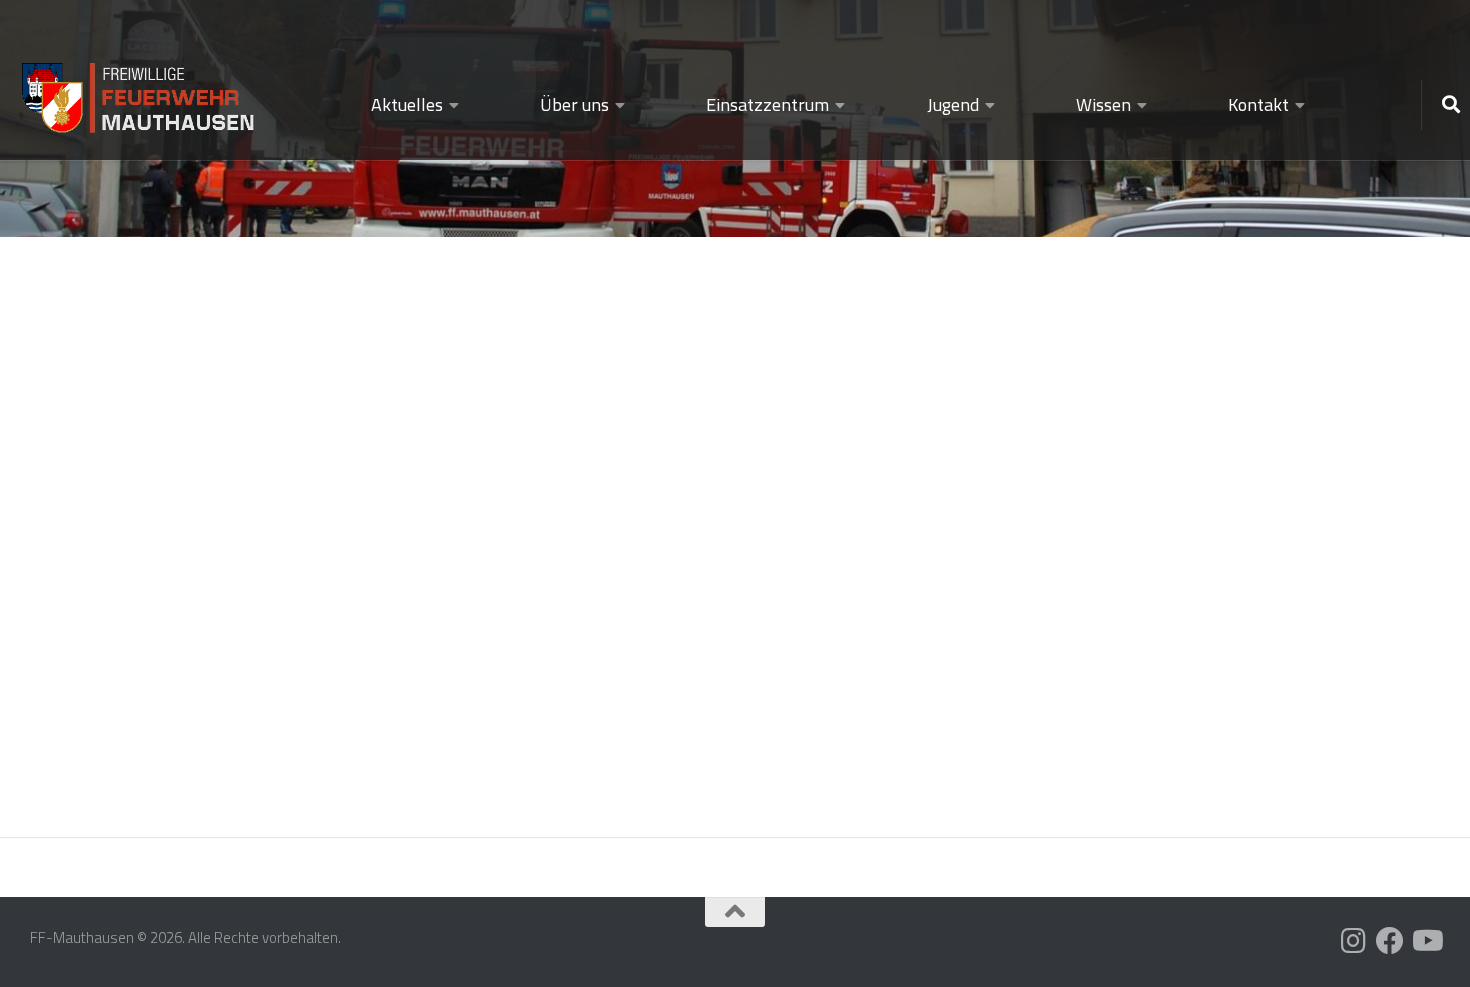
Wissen (1103, 104)
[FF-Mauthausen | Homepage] (140, 89)
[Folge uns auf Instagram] (1354, 941)
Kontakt (1258, 104)
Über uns (574, 104)
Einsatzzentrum (767, 104)
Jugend (953, 104)
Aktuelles (407, 104)
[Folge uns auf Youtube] (1426, 941)
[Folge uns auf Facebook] (1390, 941)
